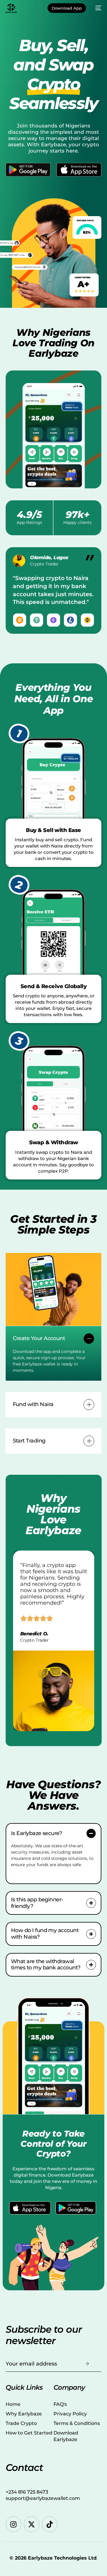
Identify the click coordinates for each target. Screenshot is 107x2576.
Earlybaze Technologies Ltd (62, 2558)
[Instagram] (14, 2524)
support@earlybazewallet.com (43, 2498)
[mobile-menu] (97, 8)
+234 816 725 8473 (27, 2492)
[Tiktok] (50, 2524)
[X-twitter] (32, 2524)
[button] (54, 1353)
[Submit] (87, 2364)
